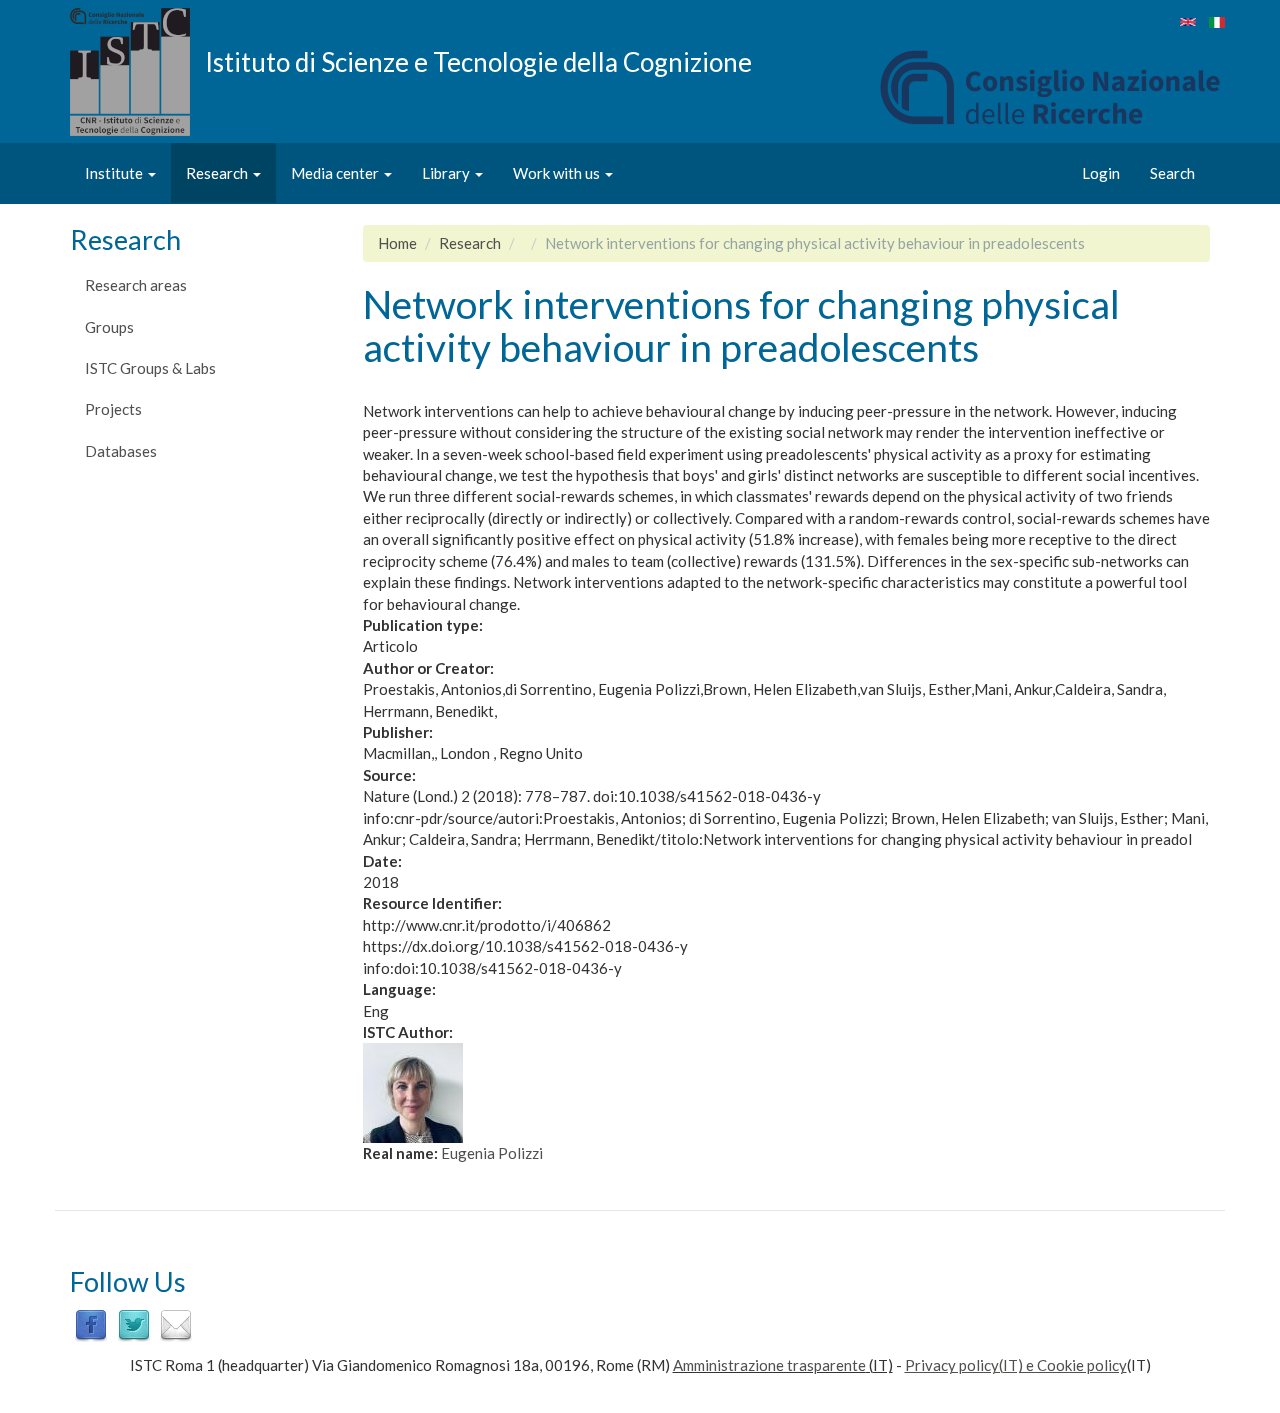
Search (1172, 173)
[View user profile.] (787, 1093)
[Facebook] (91, 1324)
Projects (113, 409)
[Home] (137, 72)
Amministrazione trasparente (769, 1365)
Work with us (558, 173)
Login (1101, 173)
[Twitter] (134, 1324)
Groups (109, 327)
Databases (121, 451)
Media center (336, 173)
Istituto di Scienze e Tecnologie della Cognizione (478, 61)
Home (397, 243)
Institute (115, 173)
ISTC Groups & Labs (150, 368)
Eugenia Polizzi (492, 1153)
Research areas (136, 285)
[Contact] (176, 1324)
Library (447, 173)
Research (218, 173)
